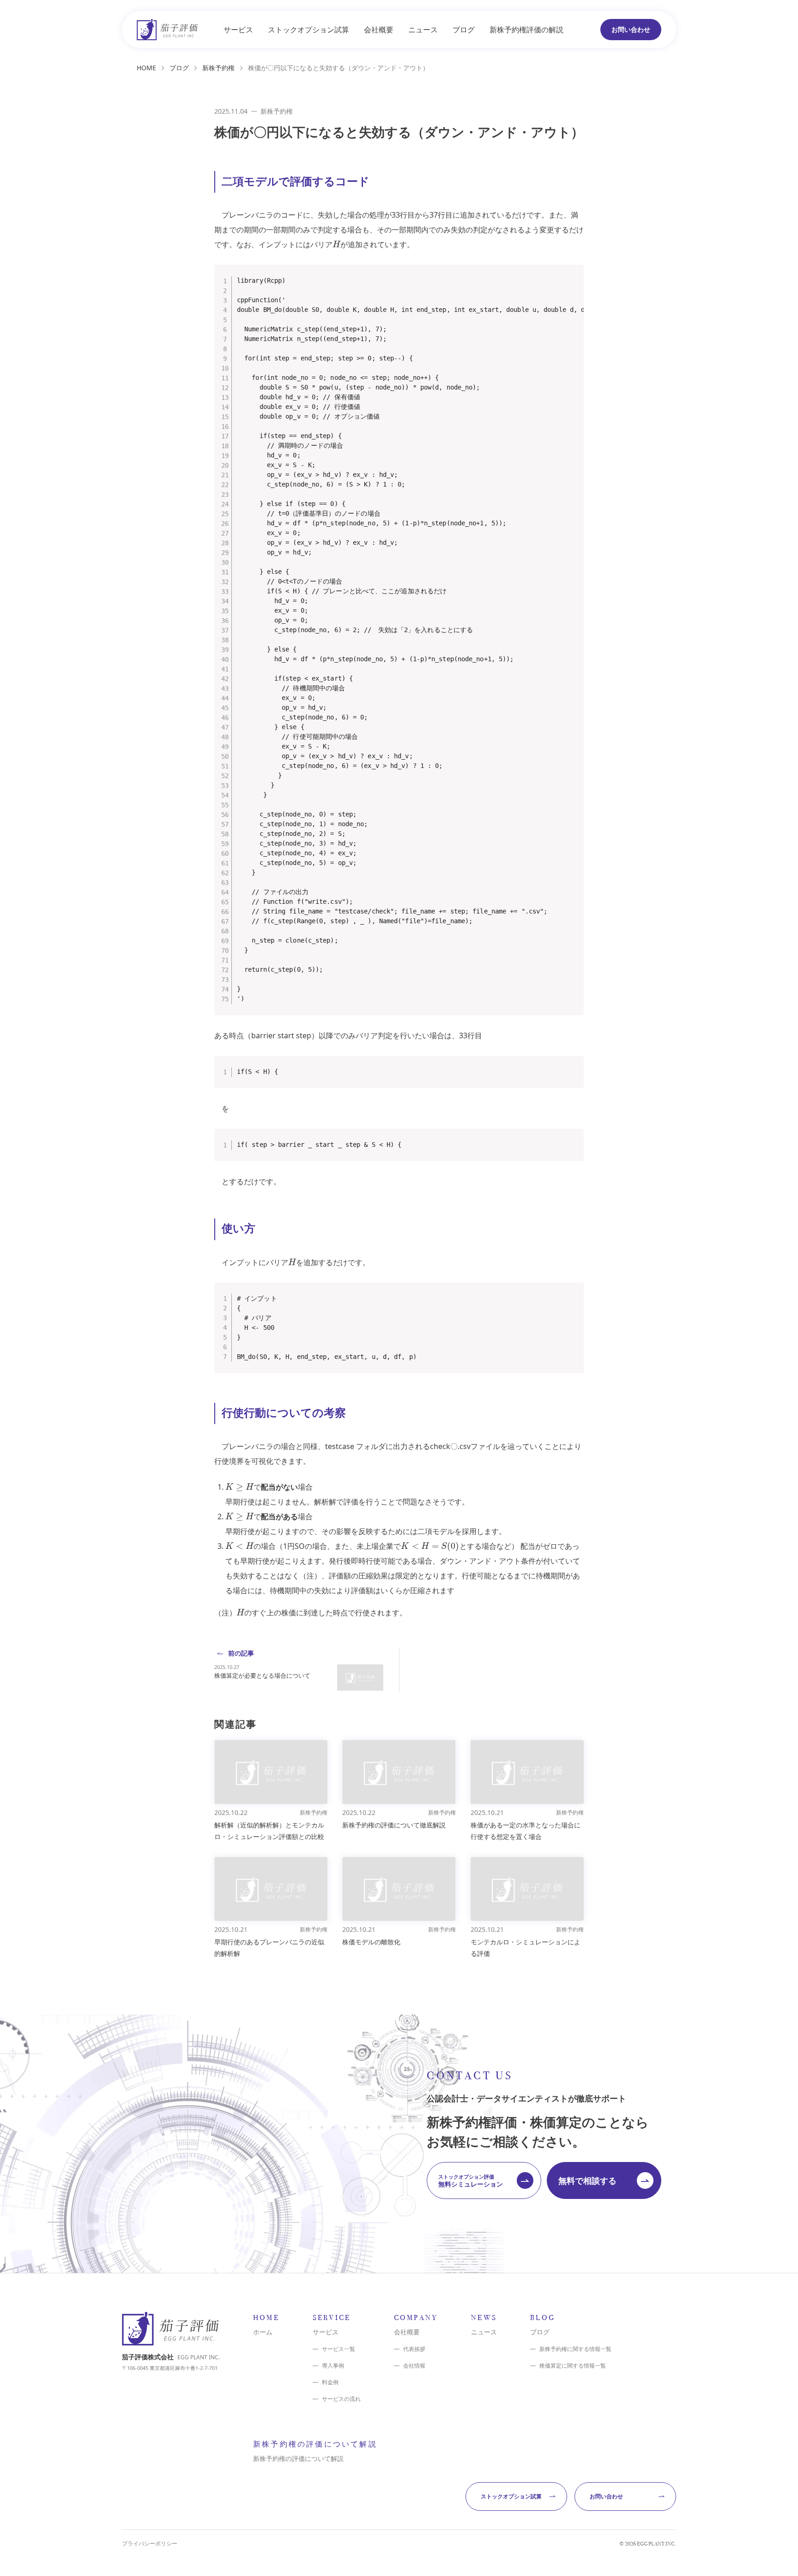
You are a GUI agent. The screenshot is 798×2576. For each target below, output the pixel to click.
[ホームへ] (167, 30)
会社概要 (379, 30)
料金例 (330, 2382)
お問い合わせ (631, 29)
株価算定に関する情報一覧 (573, 2366)
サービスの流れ (341, 2399)
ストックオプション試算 (308, 30)
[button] (484, 2180)
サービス (238, 30)
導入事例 (333, 2366)
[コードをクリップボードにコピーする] (573, 285)
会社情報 (414, 2366)
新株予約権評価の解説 (526, 30)
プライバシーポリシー (150, 2544)
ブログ (464, 30)
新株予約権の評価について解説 (298, 2458)
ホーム (263, 2332)
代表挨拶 (414, 2349)
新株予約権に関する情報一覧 (575, 2349)
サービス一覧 (339, 2349)
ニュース (423, 30)
